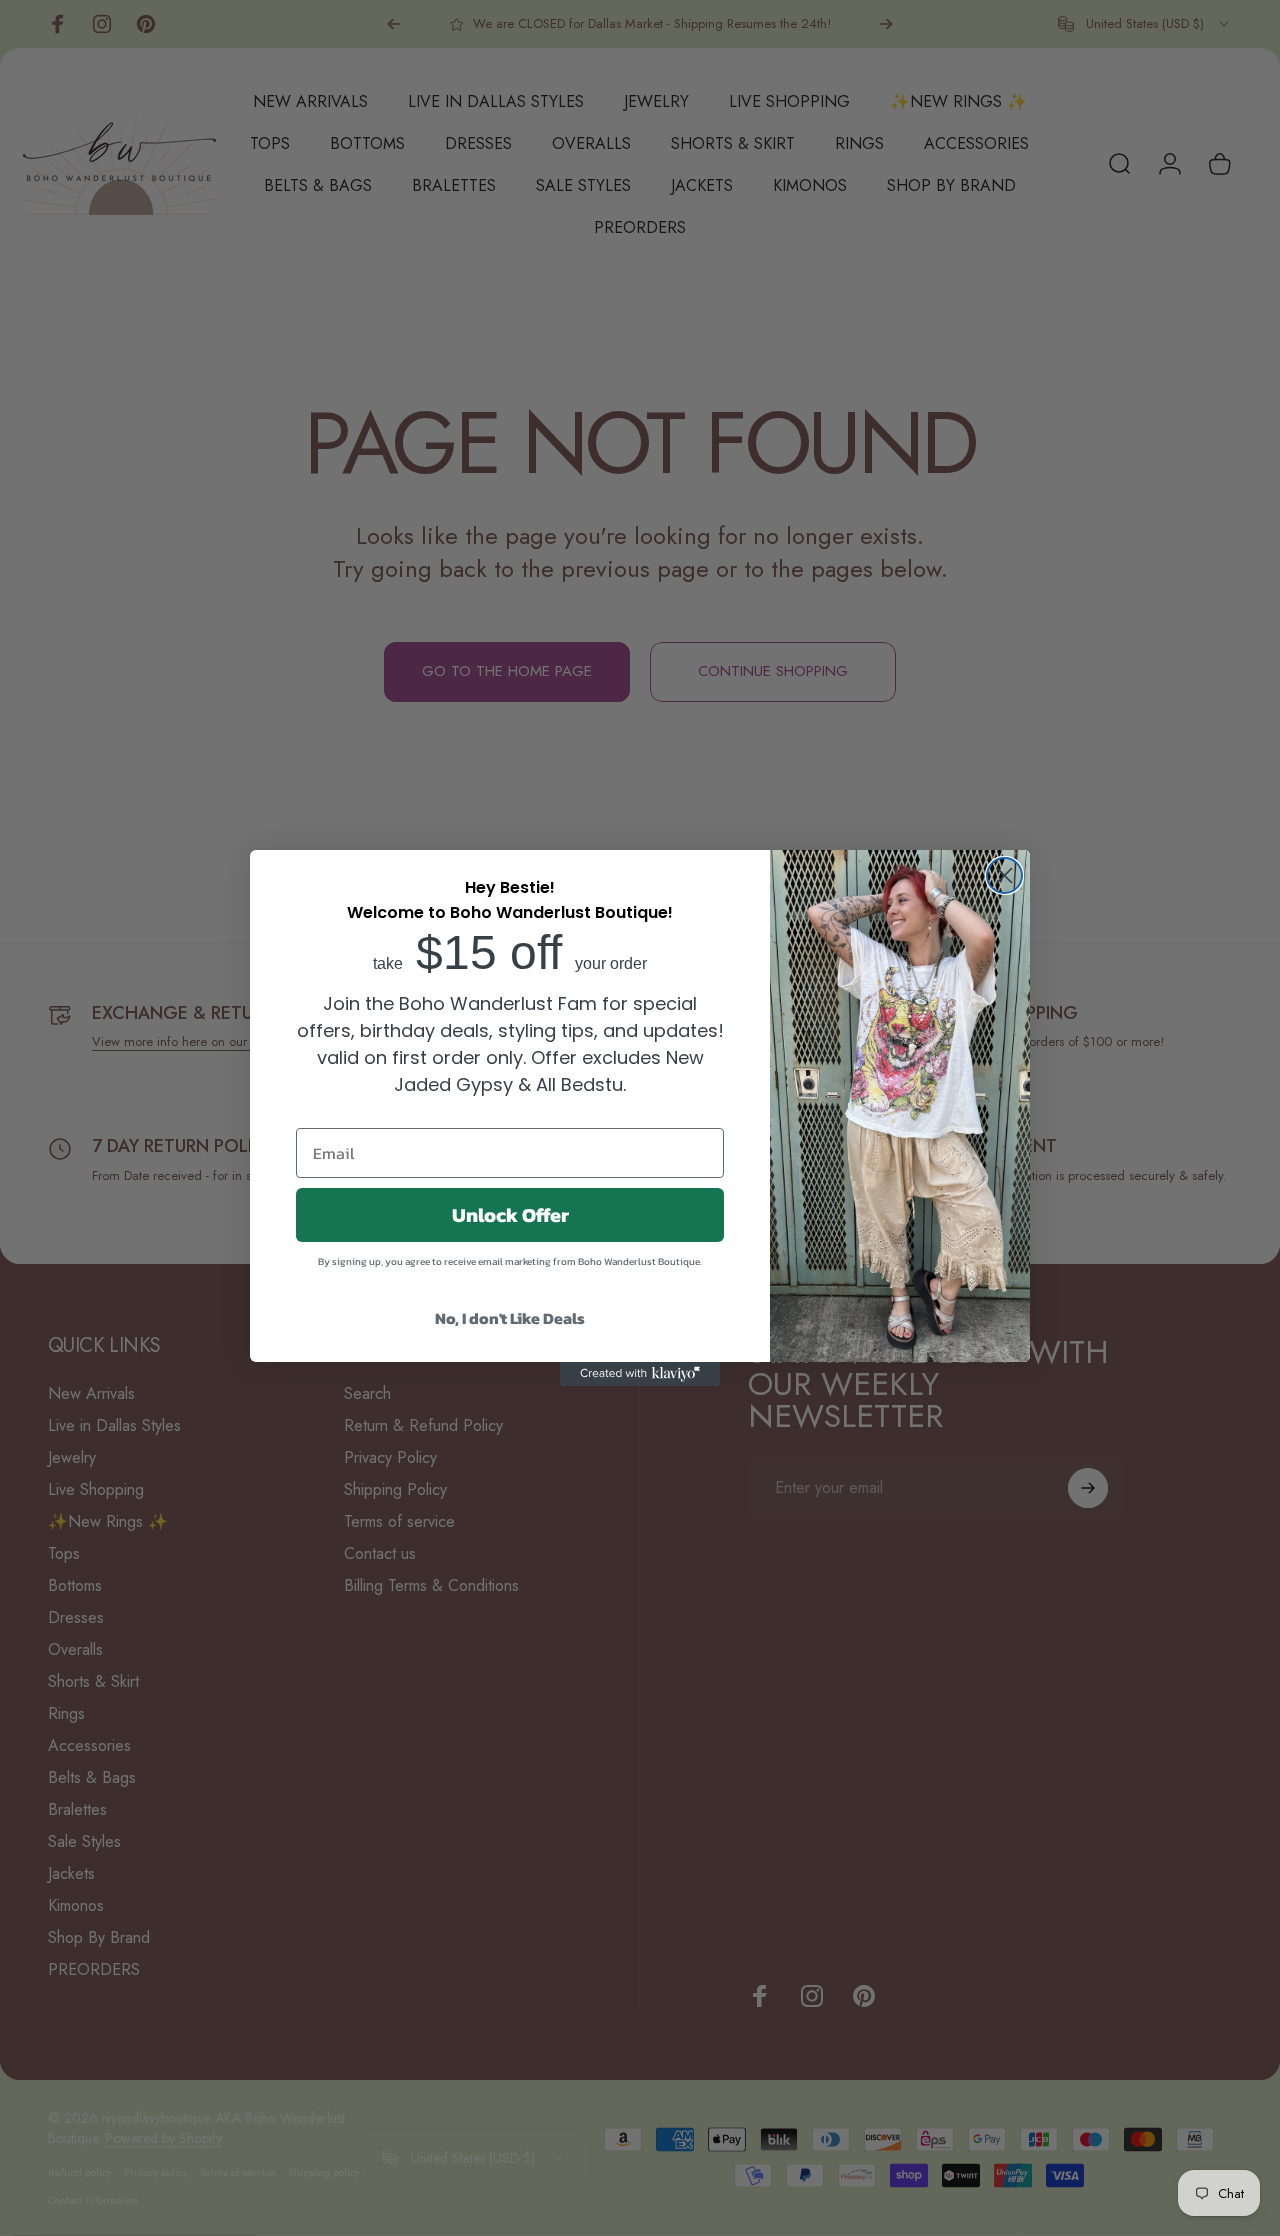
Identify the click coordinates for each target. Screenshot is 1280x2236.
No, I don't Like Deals (510, 1318)
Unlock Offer (510, 1215)
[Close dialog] (1004, 875)
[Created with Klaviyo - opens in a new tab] (640, 1374)
